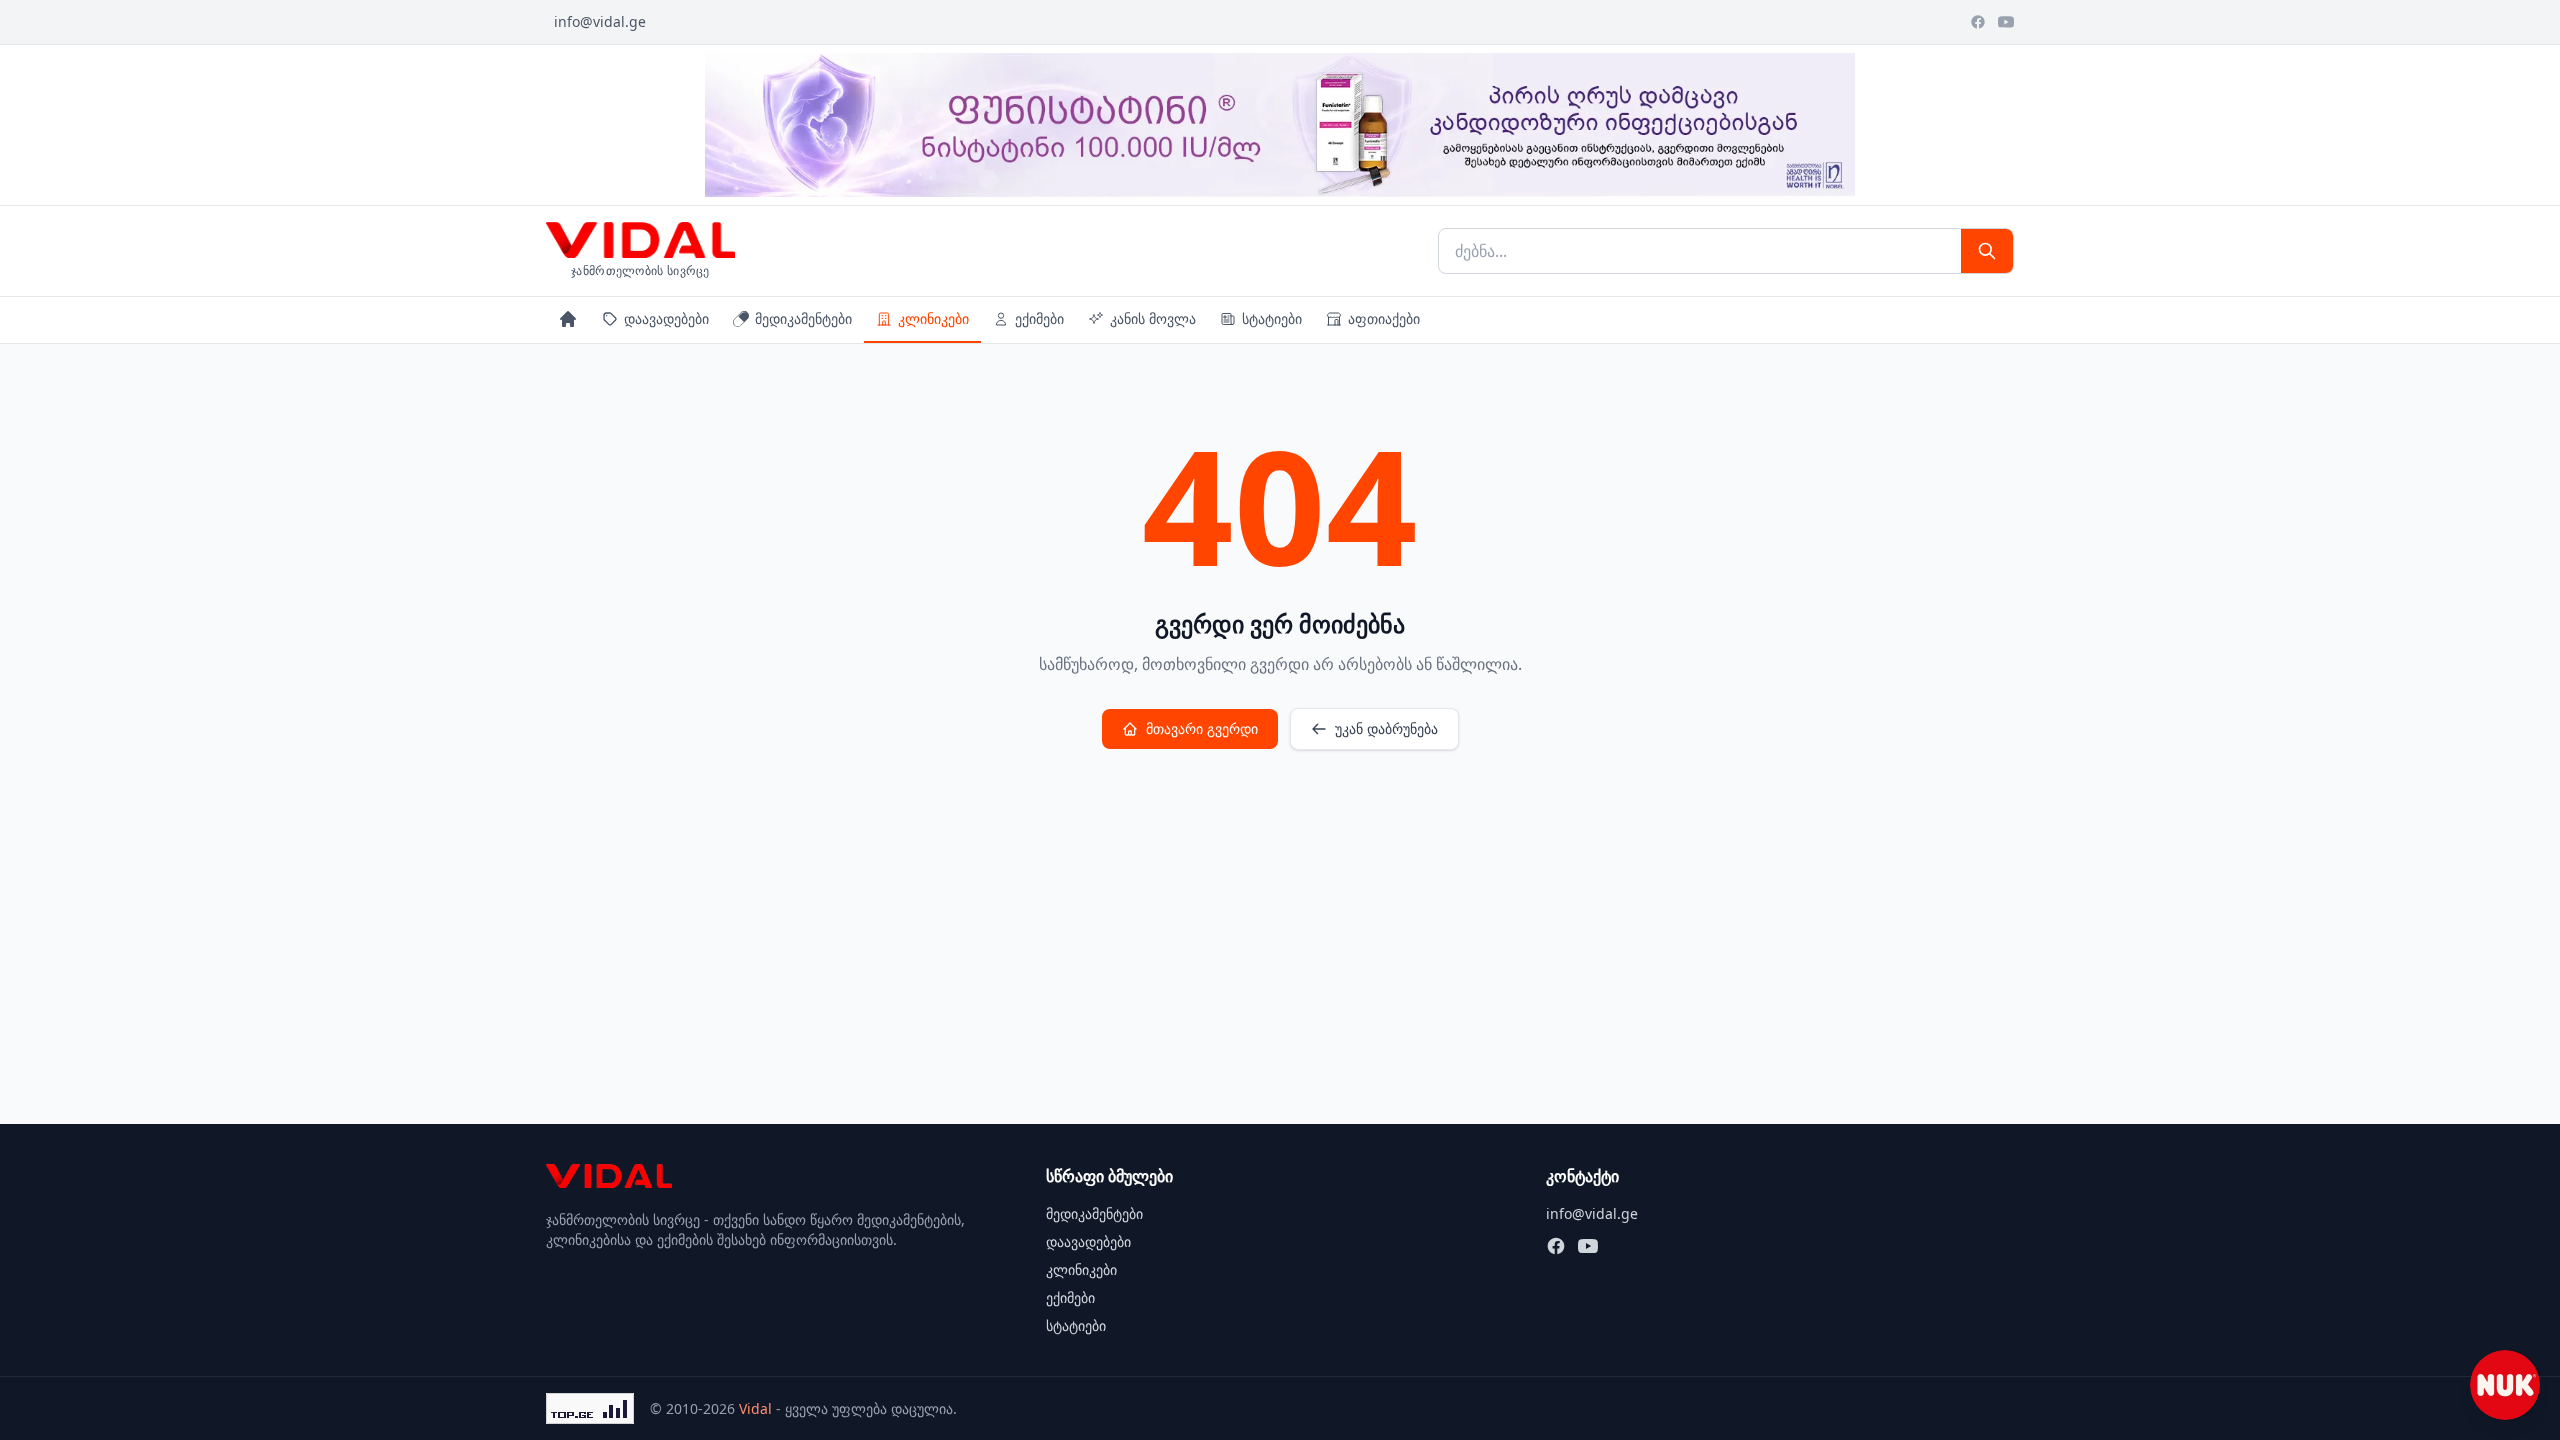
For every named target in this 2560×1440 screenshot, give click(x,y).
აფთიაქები (1384, 318)
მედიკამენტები (803, 318)
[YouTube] (2006, 22)
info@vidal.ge (600, 21)
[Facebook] (1978, 22)
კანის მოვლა (1153, 318)
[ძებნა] (1987, 251)
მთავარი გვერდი (1202, 728)
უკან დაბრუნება (1386, 728)
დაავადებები (666, 318)
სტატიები (1272, 318)
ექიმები (1039, 318)
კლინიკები (933, 318)
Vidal (755, 1408)
